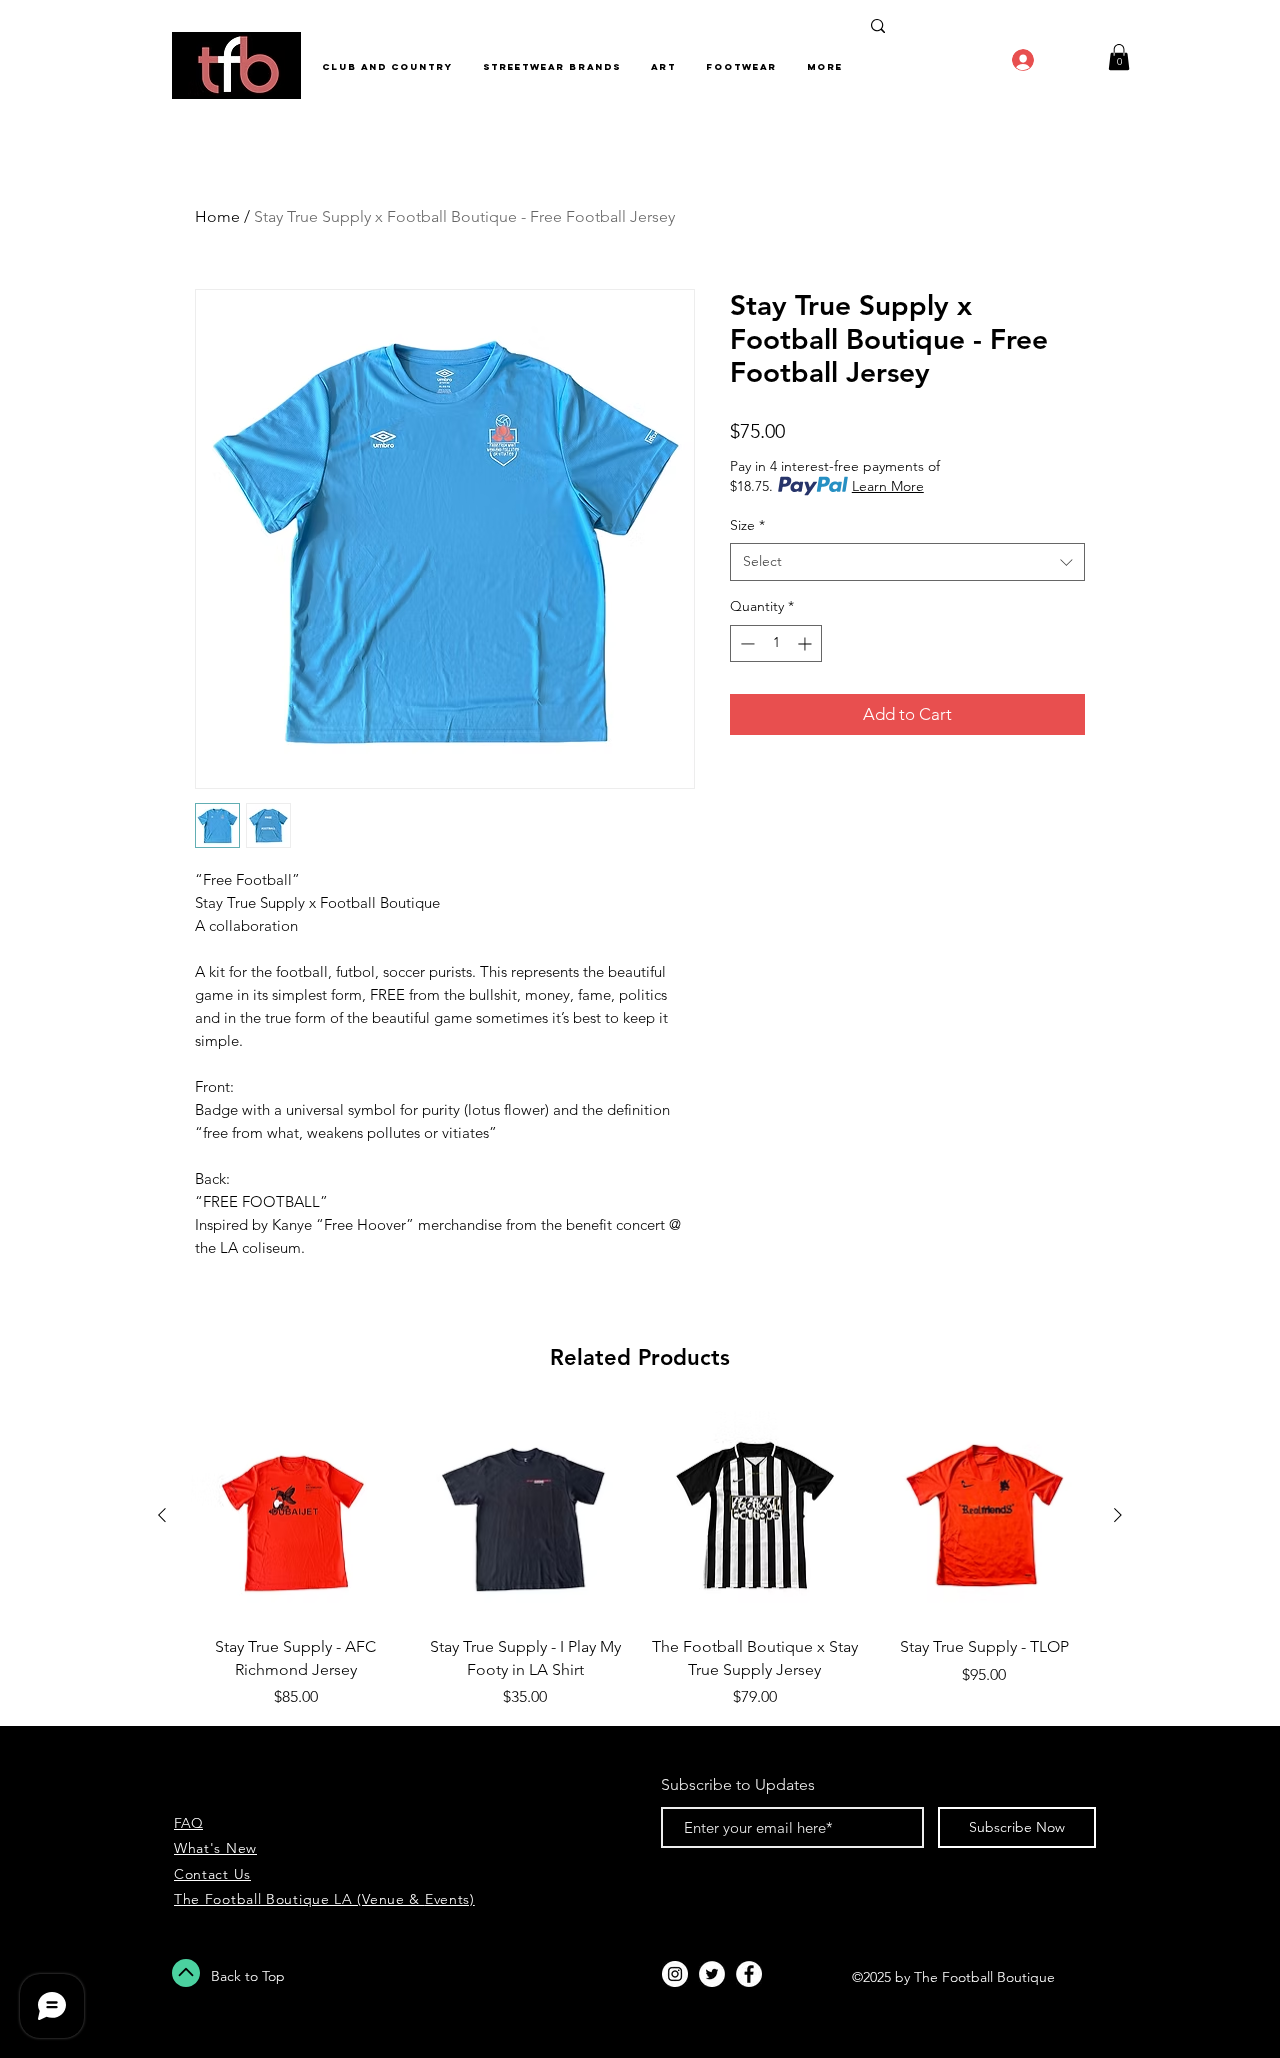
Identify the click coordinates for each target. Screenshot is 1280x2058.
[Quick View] (296, 1516)
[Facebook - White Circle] (749, 1974)
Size (747, 525)
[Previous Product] (162, 1515)
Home (217, 216)
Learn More (888, 486)
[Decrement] (745, 643)
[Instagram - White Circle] (675, 1974)
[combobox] (907, 562)
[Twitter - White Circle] (712, 1974)
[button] (1119, 57)
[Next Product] (1118, 1515)
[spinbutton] (776, 643)
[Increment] (806, 643)
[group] (640, 1560)
